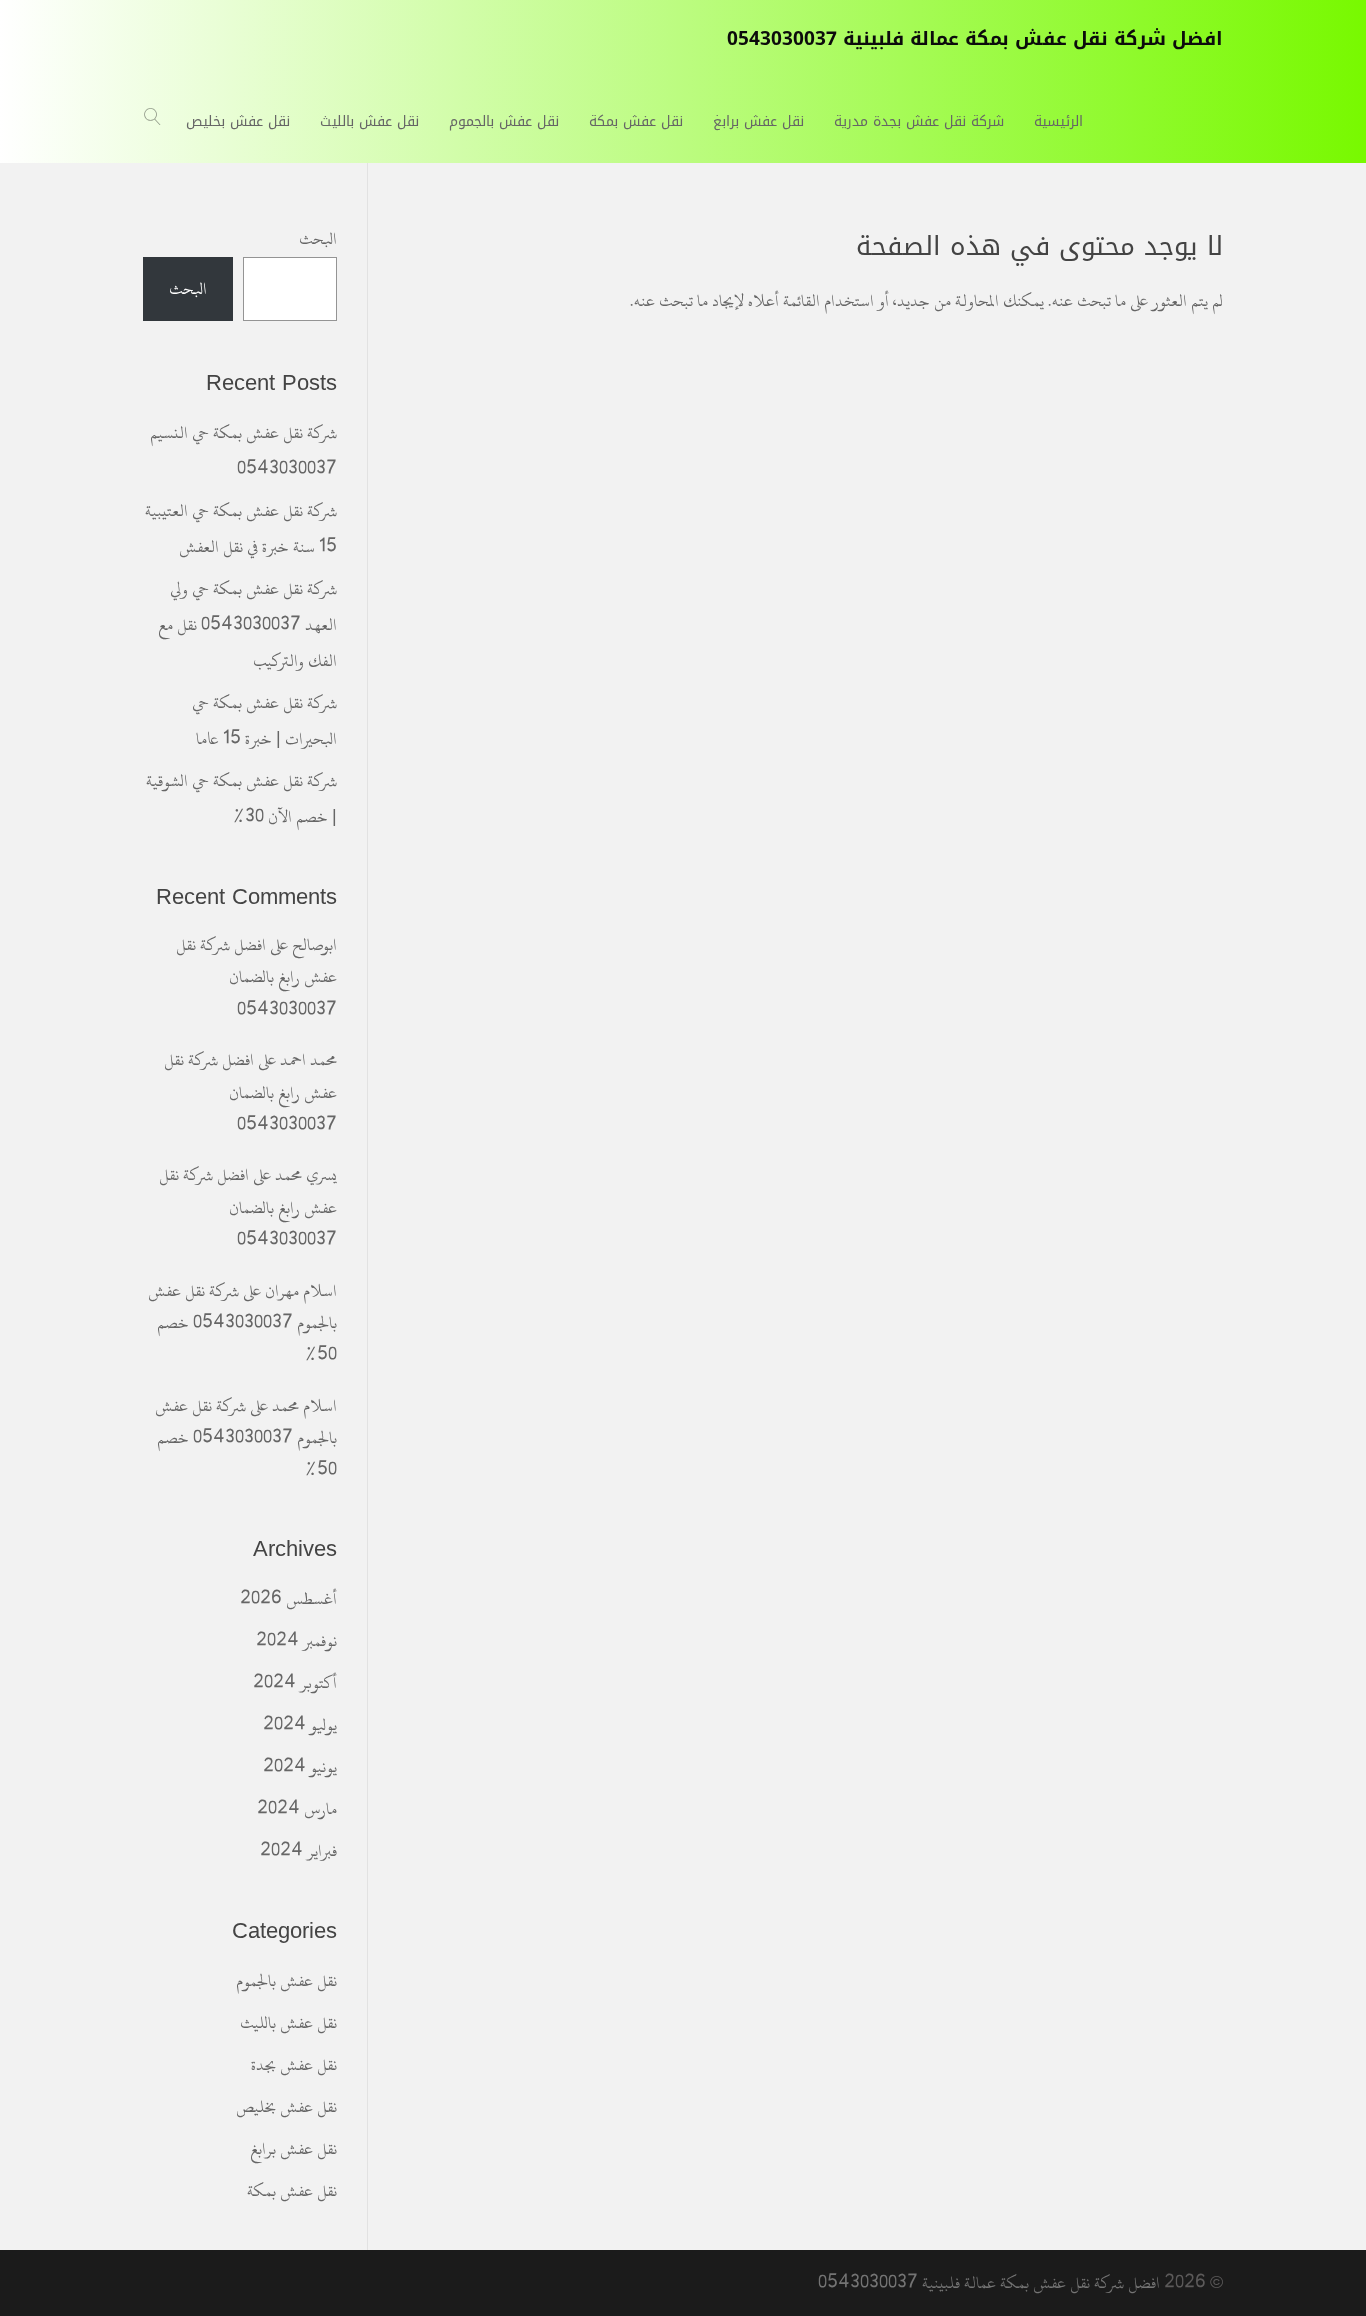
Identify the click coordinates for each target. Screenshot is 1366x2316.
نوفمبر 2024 (296, 1641)
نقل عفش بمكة (292, 2191)
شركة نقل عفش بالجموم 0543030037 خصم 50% (242, 1323)
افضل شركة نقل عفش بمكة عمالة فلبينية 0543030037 (989, 2283)
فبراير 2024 (298, 1851)
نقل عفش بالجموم (286, 1981)
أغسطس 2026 (288, 1599)
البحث (318, 239)
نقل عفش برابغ (293, 2149)
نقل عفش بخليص (286, 2107)
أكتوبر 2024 (295, 1683)
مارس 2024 (297, 1809)
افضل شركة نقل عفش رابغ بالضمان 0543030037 (256, 977)
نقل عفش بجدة (294, 2065)
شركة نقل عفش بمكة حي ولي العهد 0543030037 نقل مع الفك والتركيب (247, 625)
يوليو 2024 (300, 1725)
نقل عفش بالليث (288, 2023)
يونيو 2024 (300, 1767)
